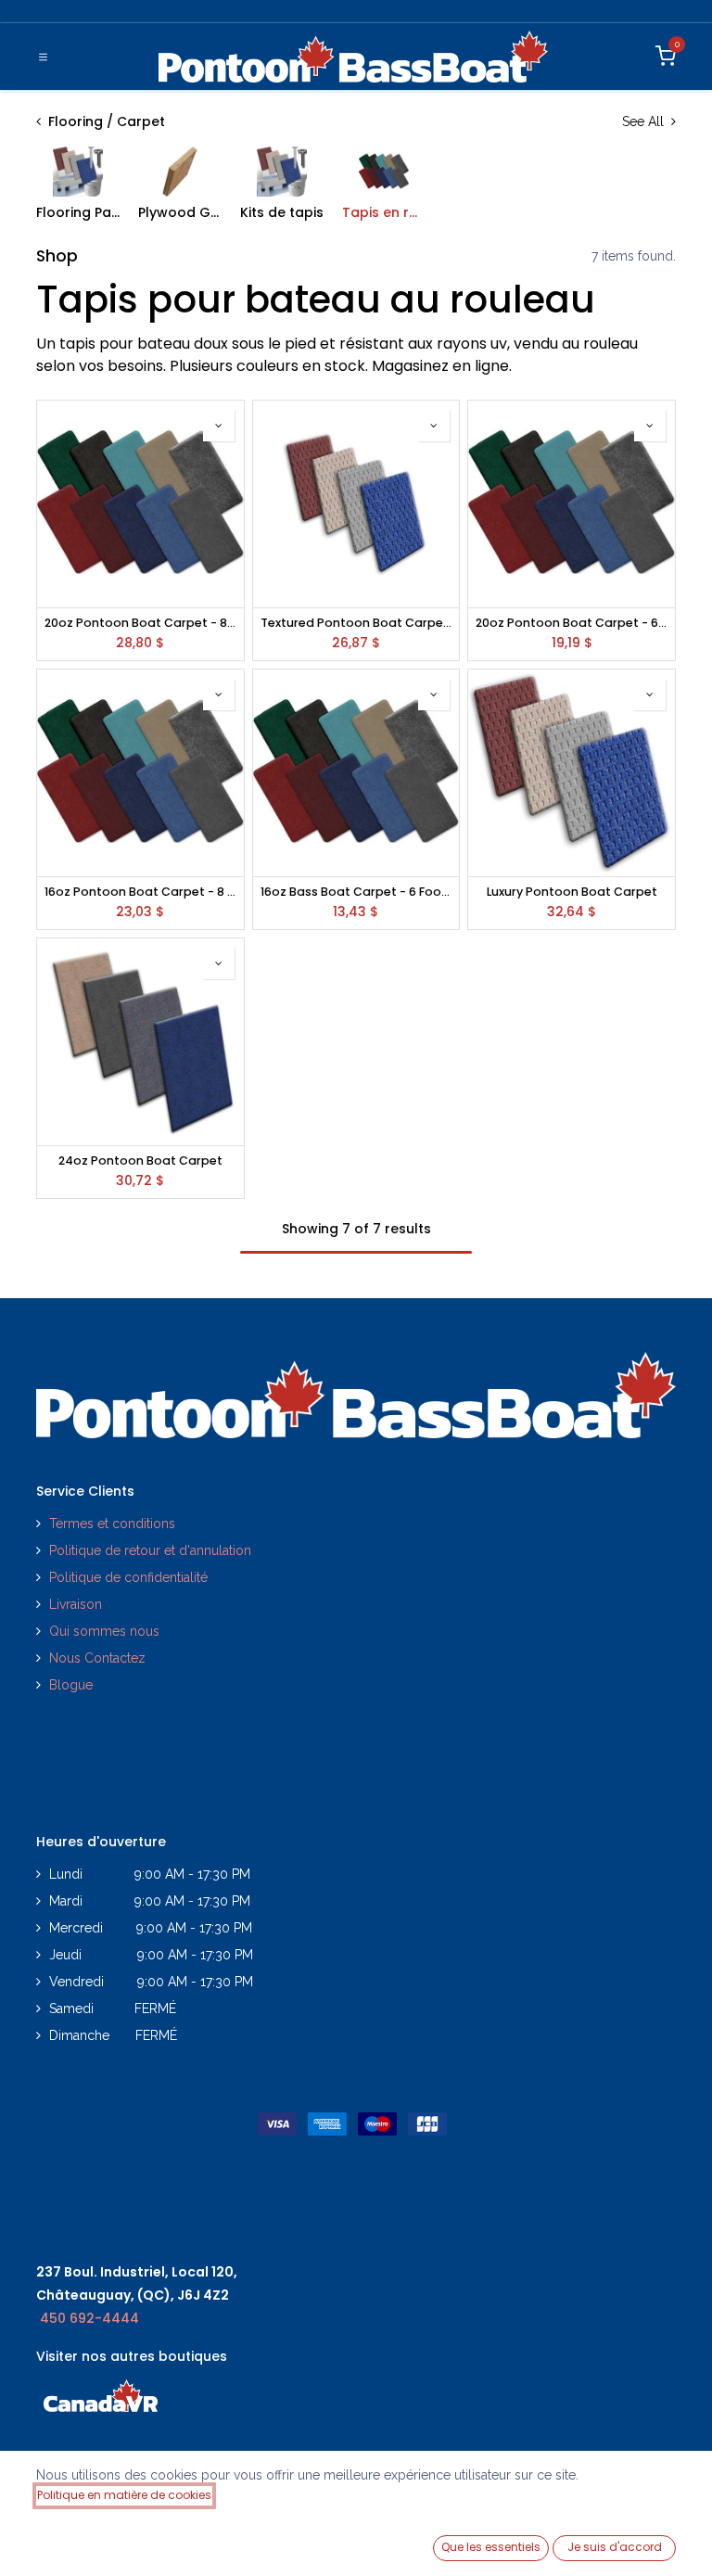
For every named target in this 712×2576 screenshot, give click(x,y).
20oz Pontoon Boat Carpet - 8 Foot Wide (140, 623)
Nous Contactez (97, 1658)
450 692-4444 (89, 2318)
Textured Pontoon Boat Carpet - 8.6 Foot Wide (356, 623)
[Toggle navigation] (43, 57)
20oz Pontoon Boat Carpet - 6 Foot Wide (572, 623)
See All (645, 121)
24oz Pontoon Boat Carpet (140, 1160)
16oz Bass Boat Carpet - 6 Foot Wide (356, 892)
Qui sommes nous (104, 1631)
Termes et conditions (112, 1524)
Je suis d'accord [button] (615, 2547)
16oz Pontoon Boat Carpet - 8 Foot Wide (140, 892)
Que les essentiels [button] (491, 2547)
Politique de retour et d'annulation (150, 1550)
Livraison (76, 1604)
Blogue (71, 1685)
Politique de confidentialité (130, 1577)
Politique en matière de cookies (124, 2495)
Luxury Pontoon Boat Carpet (572, 892)
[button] (219, 426)
